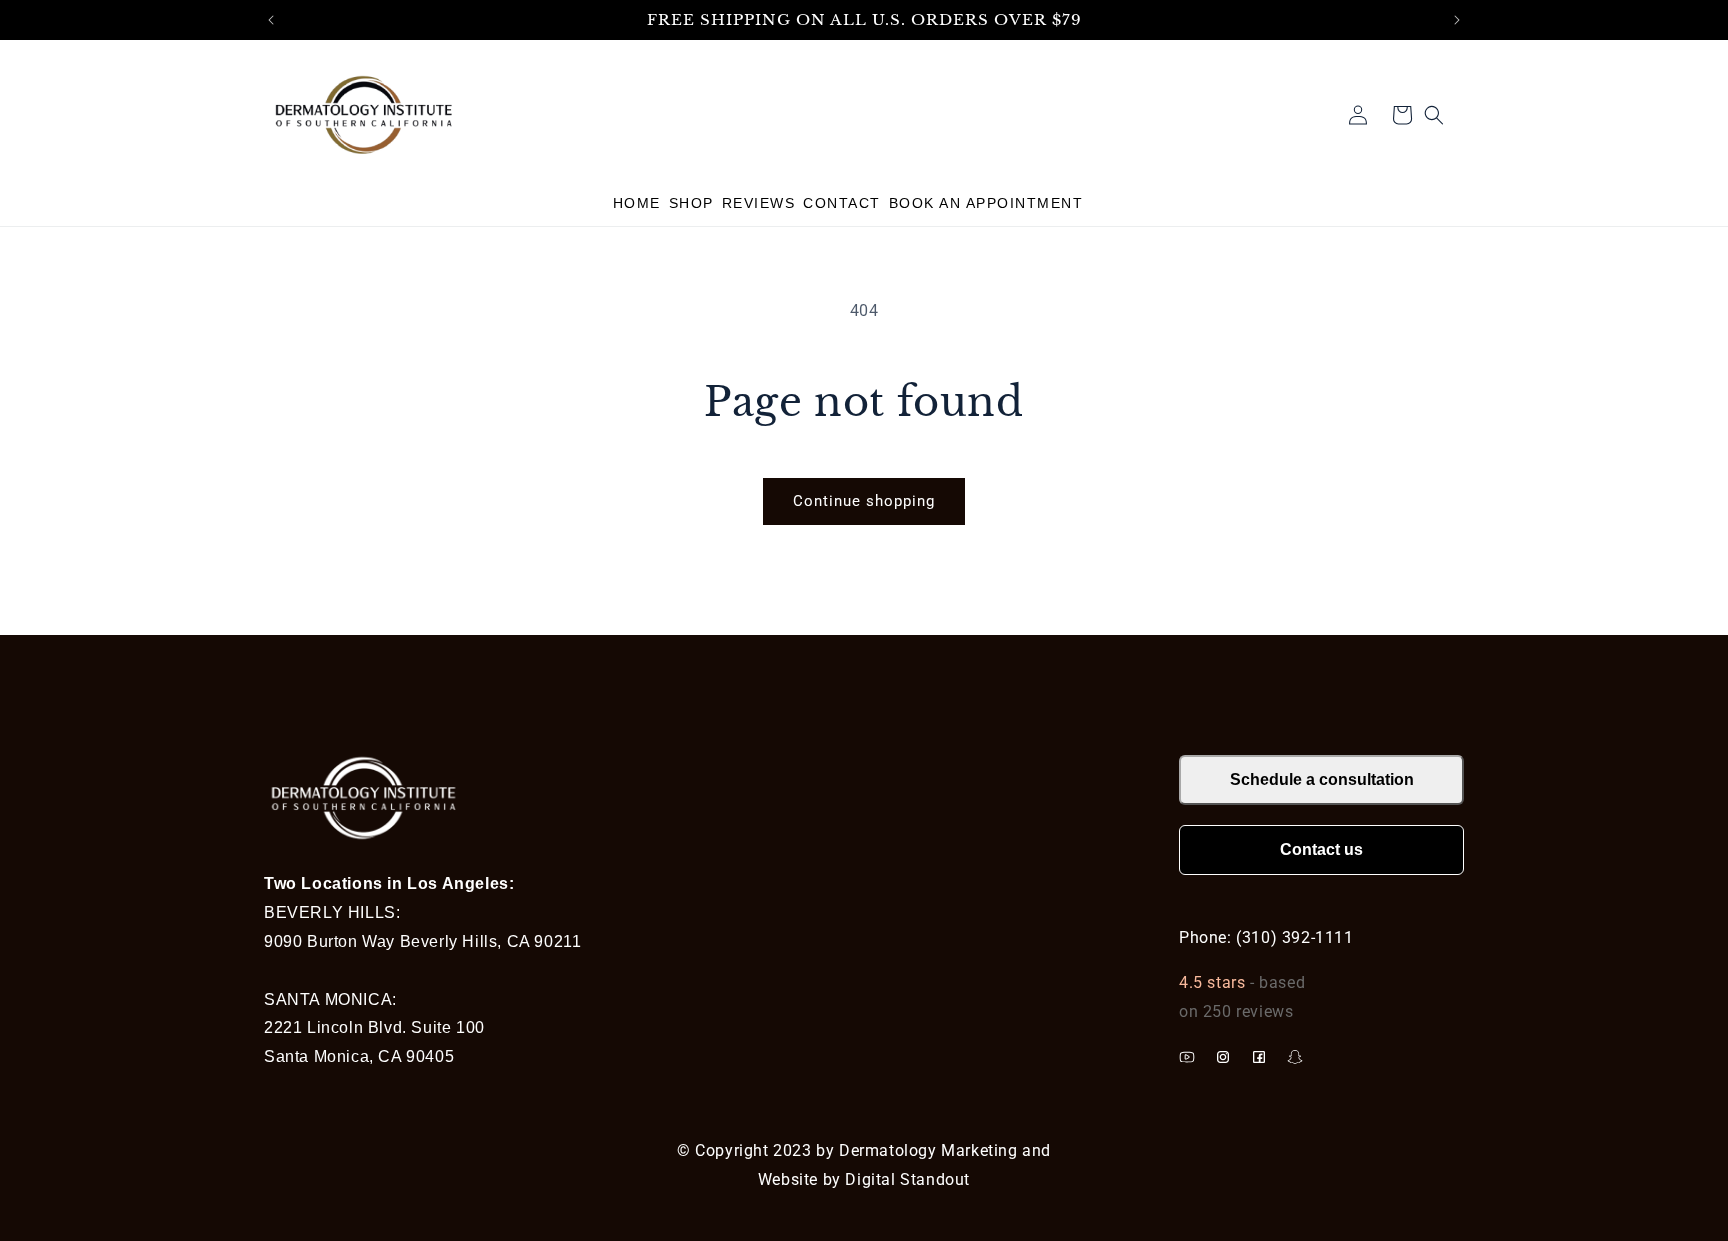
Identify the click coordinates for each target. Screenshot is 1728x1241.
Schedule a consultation (1322, 779)
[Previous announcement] (271, 20)
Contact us (1321, 849)
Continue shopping (864, 501)
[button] (996, 203)
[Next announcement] (1457, 20)
